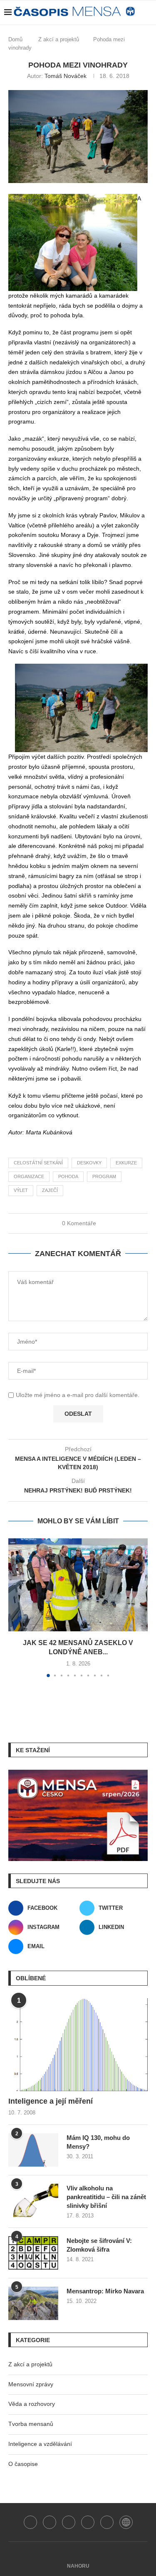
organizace (29, 1176)
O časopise (23, 2464)
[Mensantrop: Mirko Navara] (33, 2303)
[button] (15, 1608)
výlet (21, 1190)
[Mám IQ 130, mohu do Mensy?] (33, 2150)
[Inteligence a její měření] (78, 2045)
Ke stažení (33, 1750)
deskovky (89, 1163)
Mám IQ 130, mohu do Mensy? (98, 2142)
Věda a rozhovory (32, 2404)
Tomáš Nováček (66, 76)
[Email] (107, 2522)
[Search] (132, 33)
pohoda (68, 1176)
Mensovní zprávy (31, 2384)
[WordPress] (126, 2522)
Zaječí (50, 1190)
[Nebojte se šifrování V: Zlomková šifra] (33, 2253)
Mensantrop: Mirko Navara (105, 2291)
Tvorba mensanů (31, 2424)
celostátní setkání (38, 1163)
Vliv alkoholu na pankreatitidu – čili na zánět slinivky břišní (106, 2197)
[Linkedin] (88, 2522)
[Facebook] (30, 2522)
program (104, 1176)
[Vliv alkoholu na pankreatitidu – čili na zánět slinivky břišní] (33, 2200)
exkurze (126, 1163)
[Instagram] (69, 2522)
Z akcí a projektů (30, 2364)
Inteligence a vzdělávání (40, 2444)
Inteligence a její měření (51, 2101)
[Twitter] (50, 2522)
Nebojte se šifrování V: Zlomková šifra (99, 2245)
